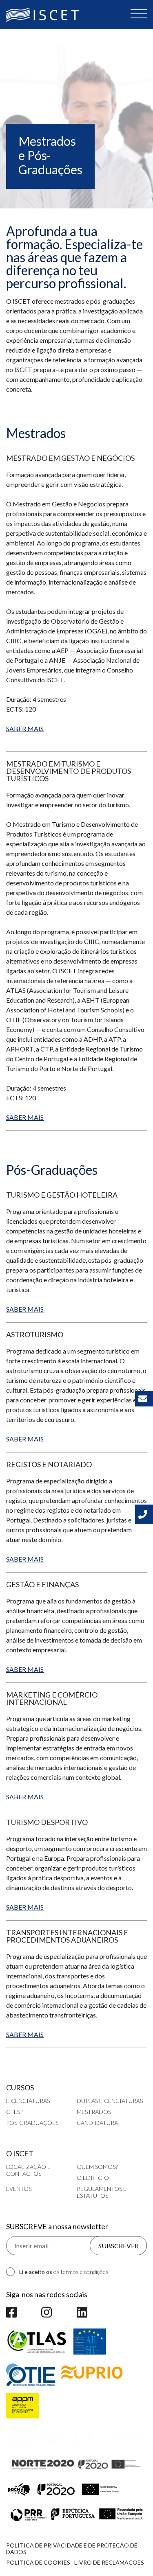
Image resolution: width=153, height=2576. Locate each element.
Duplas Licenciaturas (110, 2101)
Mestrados (94, 2112)
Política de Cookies (38, 2562)
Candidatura (97, 2123)
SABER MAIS (25, 728)
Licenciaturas (28, 2101)
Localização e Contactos (28, 2170)
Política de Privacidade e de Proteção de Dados (72, 2549)
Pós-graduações (32, 2123)
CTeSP (15, 2112)
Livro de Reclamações (109, 2562)
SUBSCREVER (119, 2246)
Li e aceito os (64, 2272)
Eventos (19, 2189)
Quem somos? (97, 2167)
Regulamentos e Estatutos (102, 2192)
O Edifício (93, 2178)
